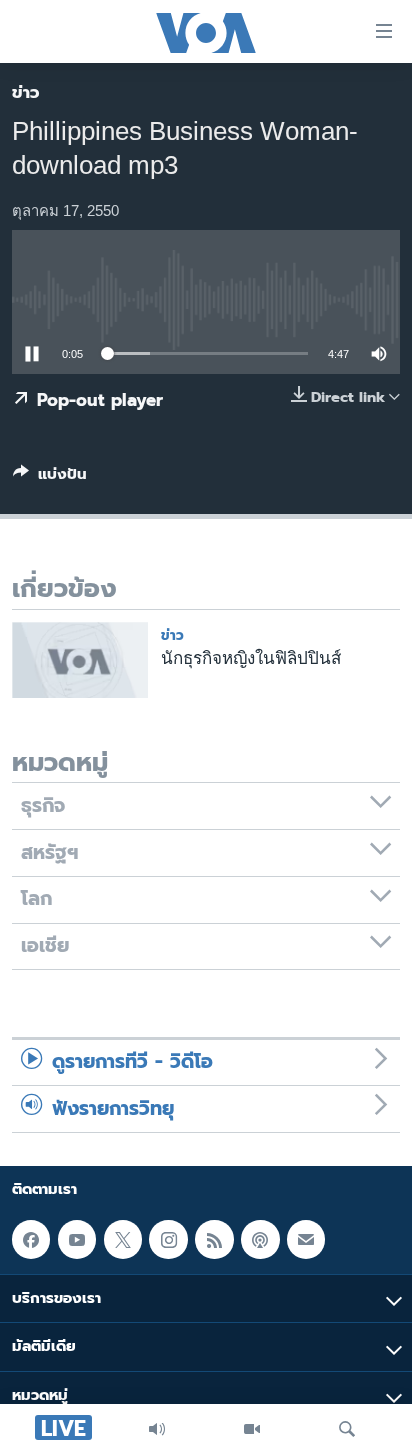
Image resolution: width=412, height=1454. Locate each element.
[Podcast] (260, 1239)
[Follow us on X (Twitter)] (123, 1239)
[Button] (50, 478)
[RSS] (214, 1239)
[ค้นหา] (347, 1429)
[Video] (252, 1429)
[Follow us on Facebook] (31, 1239)
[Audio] (157, 1429)
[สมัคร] (306, 1239)
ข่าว (26, 92)
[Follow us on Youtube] (77, 1239)
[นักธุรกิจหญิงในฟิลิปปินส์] (80, 660)
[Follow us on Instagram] (168, 1239)
